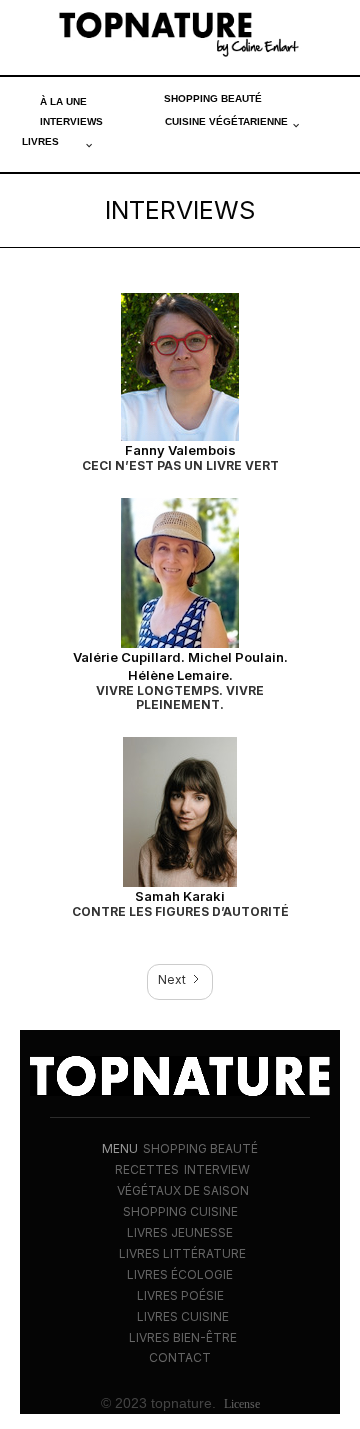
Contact (180, 1357)
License (242, 1404)
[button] (232, 122)
